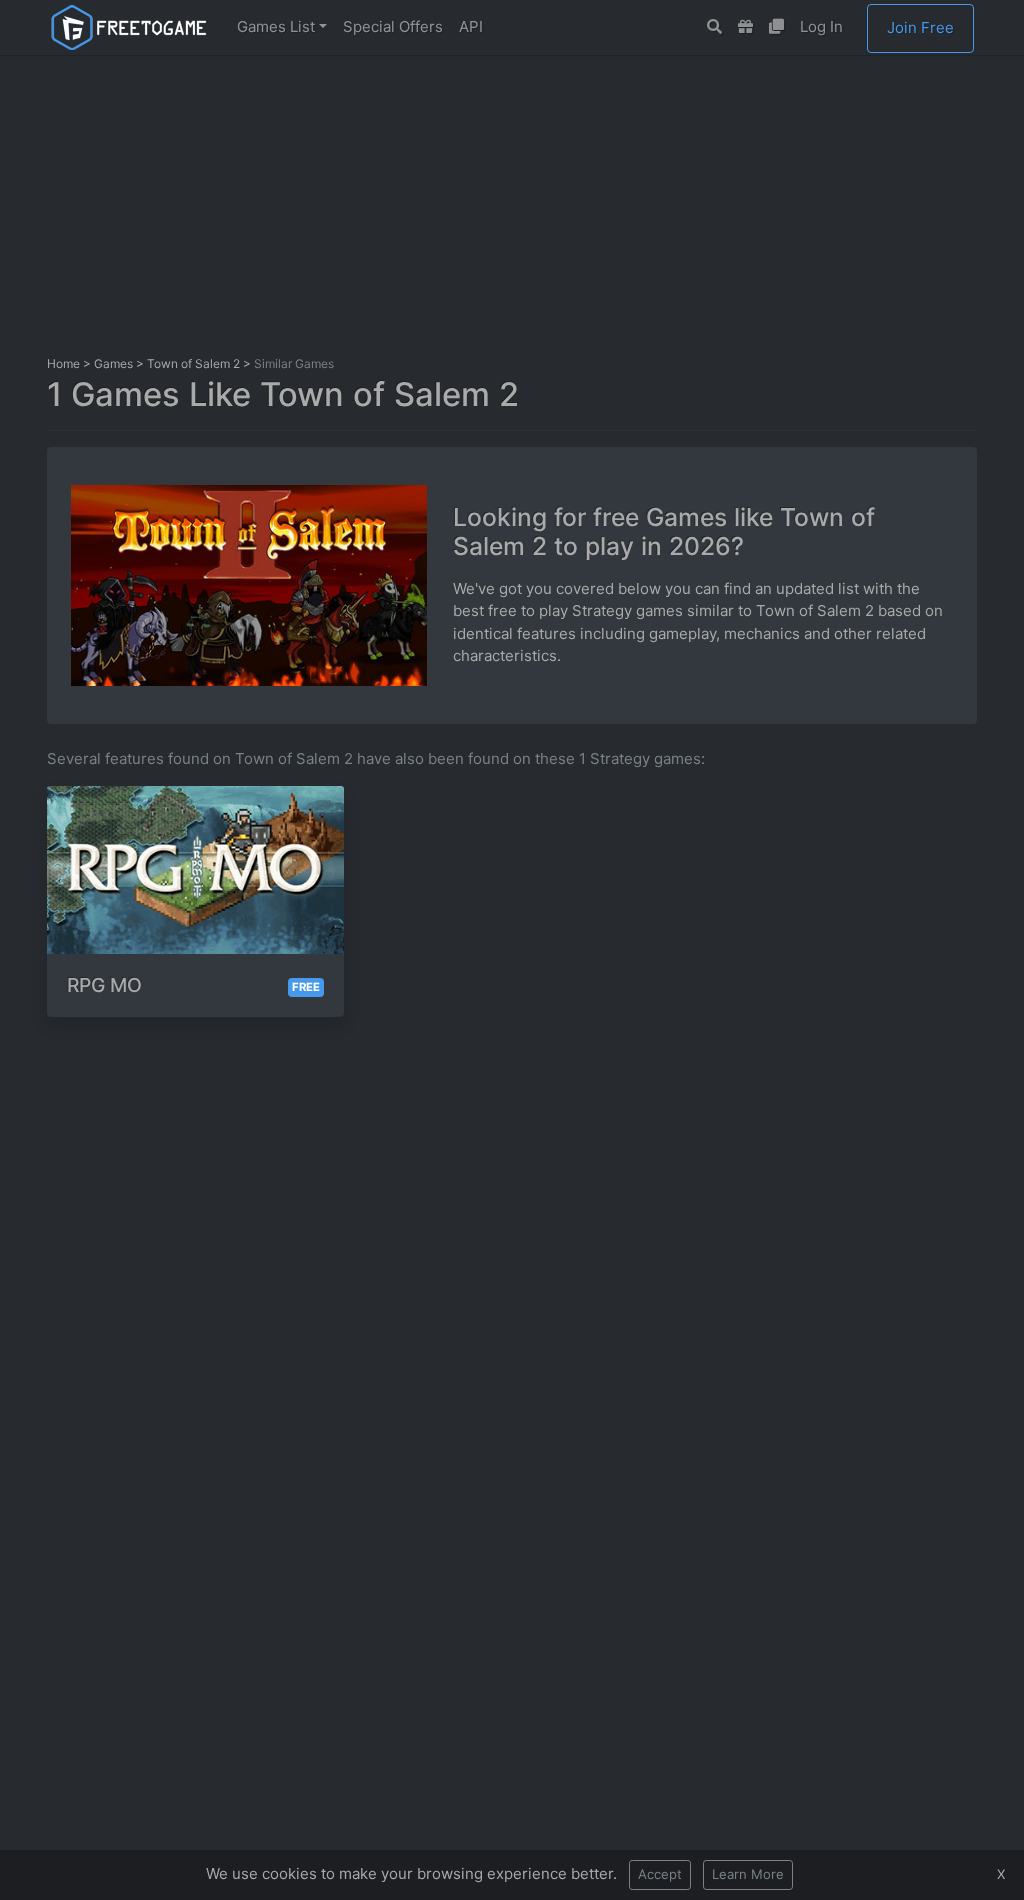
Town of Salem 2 (193, 363)
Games (113, 363)
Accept (660, 1874)
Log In (821, 26)
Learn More (748, 1874)
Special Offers (393, 26)
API (471, 26)
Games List (276, 26)
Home (63, 363)
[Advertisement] (532, 203)
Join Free (920, 27)
